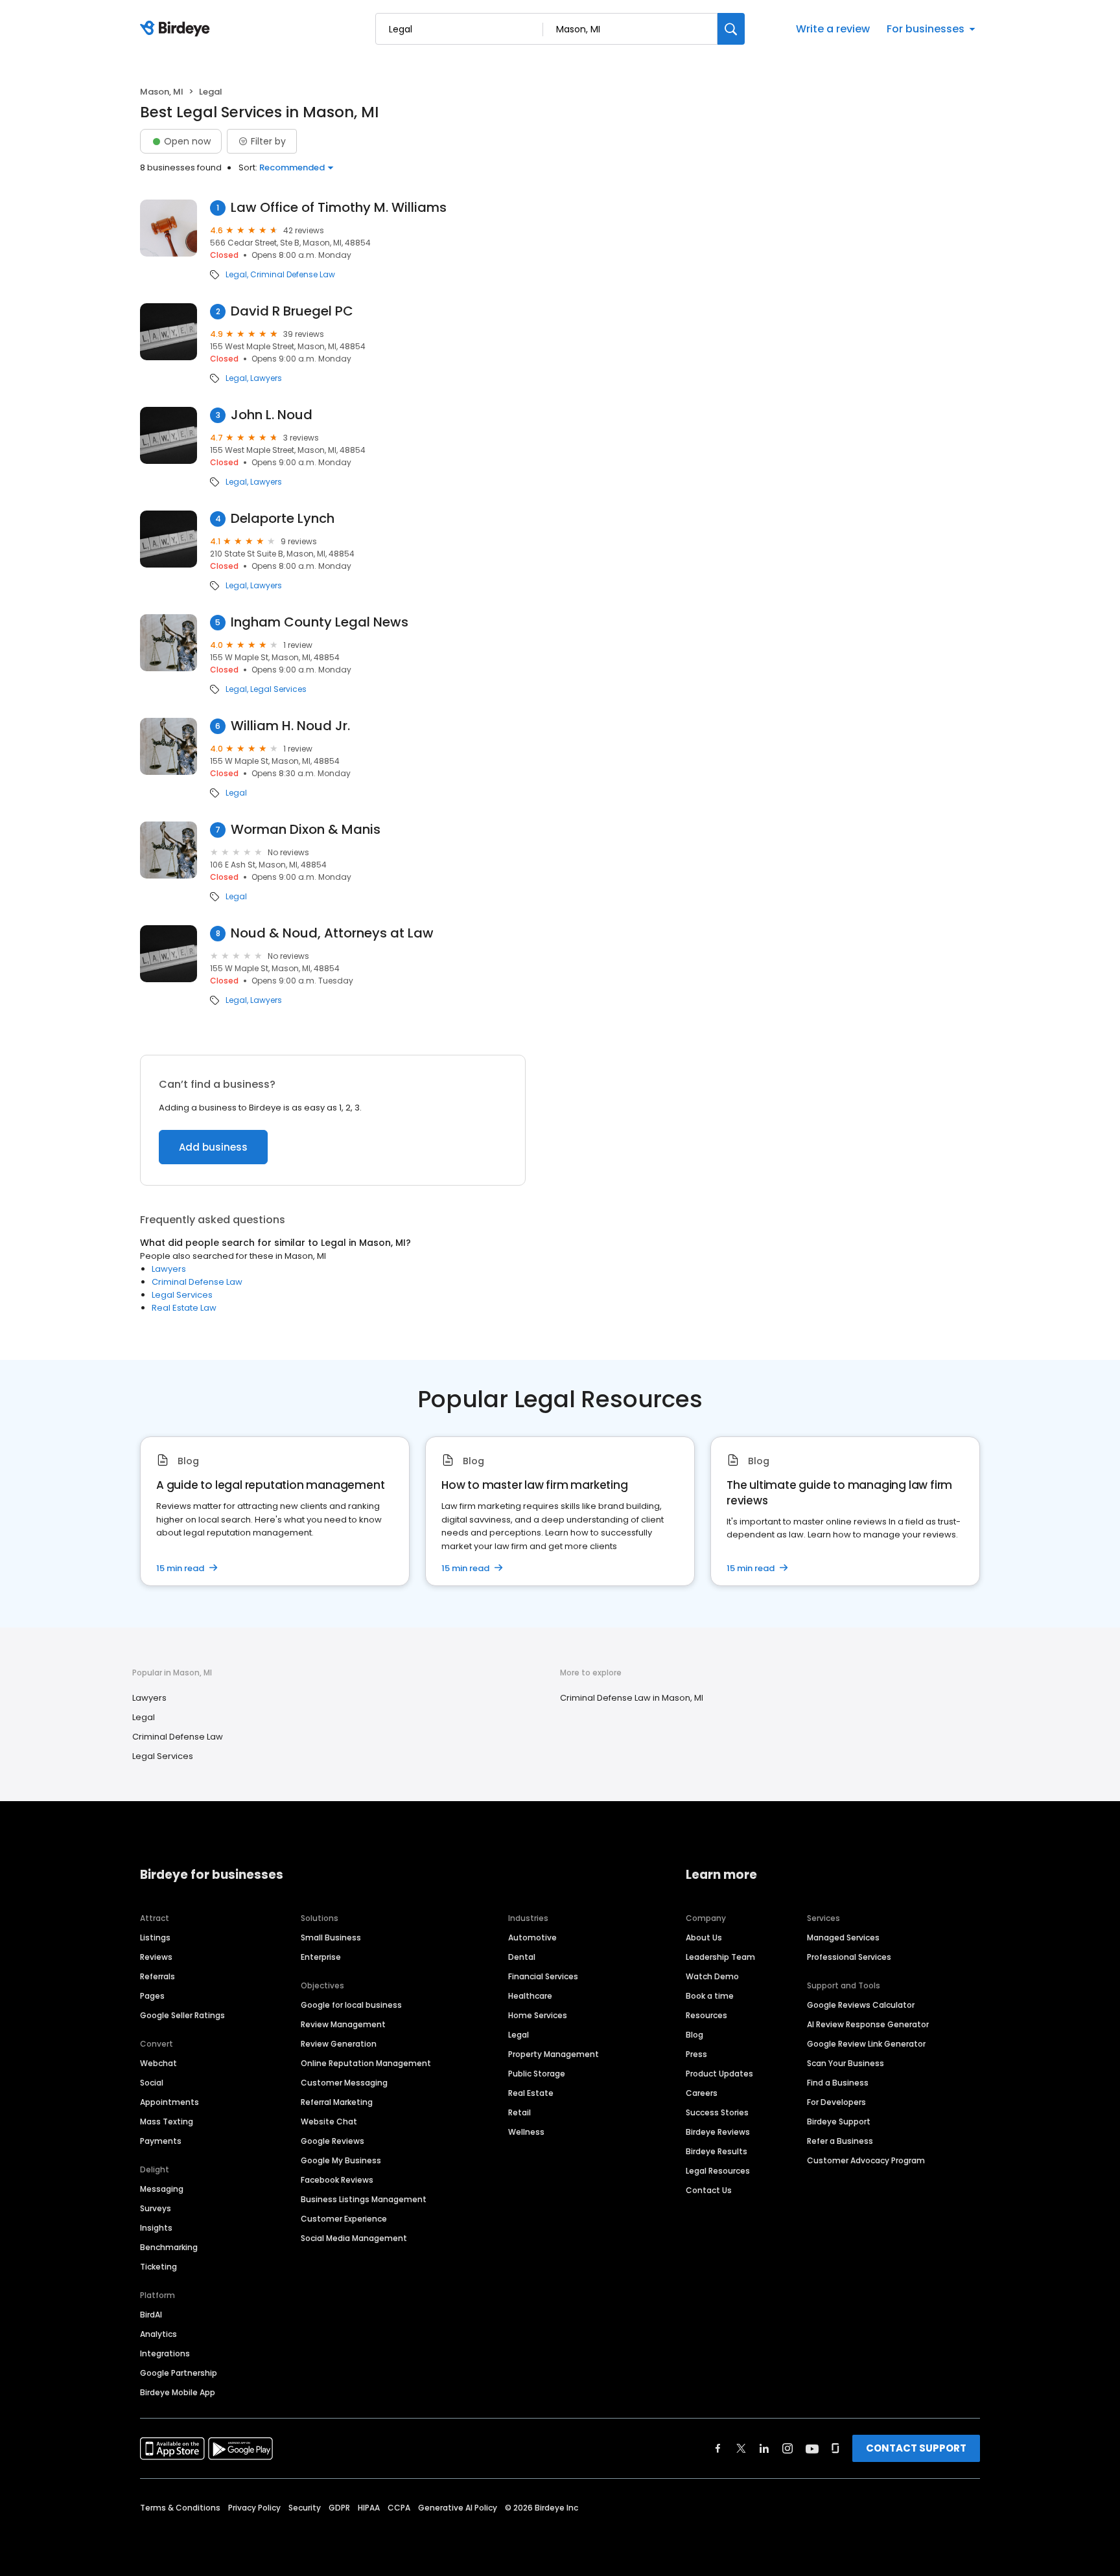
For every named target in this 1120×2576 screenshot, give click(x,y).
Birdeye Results (717, 2151)
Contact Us (709, 2190)
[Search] (731, 29)
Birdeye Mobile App (178, 2392)
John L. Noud (272, 415)
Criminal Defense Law (293, 275)
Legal (236, 275)
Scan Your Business (846, 2063)
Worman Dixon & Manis (306, 830)
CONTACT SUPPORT (916, 2448)
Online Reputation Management (366, 2063)
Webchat (158, 2063)
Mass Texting (167, 2122)
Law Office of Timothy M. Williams (339, 208)
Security (305, 2508)
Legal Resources (718, 2171)
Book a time (710, 1996)
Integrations (165, 2353)
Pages (152, 1996)
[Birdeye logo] (177, 29)
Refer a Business (840, 2141)
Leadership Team (720, 1957)
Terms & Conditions (180, 2508)
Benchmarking (169, 2247)
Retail (519, 2112)
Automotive (532, 1938)
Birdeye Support (839, 2122)
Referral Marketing (337, 2102)
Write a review (833, 29)
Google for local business (351, 2005)
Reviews (156, 1957)
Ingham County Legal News (320, 622)
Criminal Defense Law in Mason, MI (632, 1698)
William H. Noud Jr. (290, 726)
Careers (702, 2093)
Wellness (526, 2132)
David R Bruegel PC (292, 311)
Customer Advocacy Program (866, 2160)
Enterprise (321, 1957)
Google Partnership (179, 2373)
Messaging (162, 2189)
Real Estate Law (184, 1308)
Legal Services (278, 689)
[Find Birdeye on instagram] (787, 2448)
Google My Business (341, 2160)
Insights (156, 2228)
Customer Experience (344, 2219)
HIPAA (369, 2508)
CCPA (399, 2508)
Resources (706, 2015)
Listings (155, 1938)
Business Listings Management (364, 2199)
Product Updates (719, 2074)
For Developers (836, 2102)
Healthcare (530, 1996)
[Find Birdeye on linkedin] (764, 2448)
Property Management (554, 2054)
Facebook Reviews (337, 2180)
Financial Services (543, 1976)
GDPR (339, 2508)
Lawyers (266, 378)
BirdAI (151, 2315)
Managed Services (843, 1938)
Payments (161, 2141)
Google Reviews (332, 2141)
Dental (522, 1957)
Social (152, 2083)
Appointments (169, 2102)
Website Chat (329, 2122)
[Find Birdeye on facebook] (718, 2448)
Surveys (156, 2208)
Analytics (158, 2334)
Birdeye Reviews (718, 2132)
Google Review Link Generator (866, 2044)
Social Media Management (354, 2238)
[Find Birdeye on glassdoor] (835, 2448)
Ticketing (158, 2267)
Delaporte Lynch (283, 519)
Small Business (331, 1938)
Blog (694, 2035)
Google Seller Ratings (182, 2015)
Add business (213, 1147)
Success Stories (717, 2112)
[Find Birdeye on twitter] (741, 2448)
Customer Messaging (344, 2083)
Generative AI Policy (458, 2508)
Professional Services (849, 1957)
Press (696, 2054)
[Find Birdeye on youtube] (812, 2448)
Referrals (157, 1976)
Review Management (343, 2024)
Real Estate (531, 2093)
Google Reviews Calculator (861, 2005)
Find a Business (838, 2083)
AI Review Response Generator (868, 2024)
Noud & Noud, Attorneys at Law (332, 933)
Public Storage (537, 2074)
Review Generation (339, 2044)
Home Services (538, 2015)
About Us (704, 1938)
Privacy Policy (254, 2508)
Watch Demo (712, 1976)
